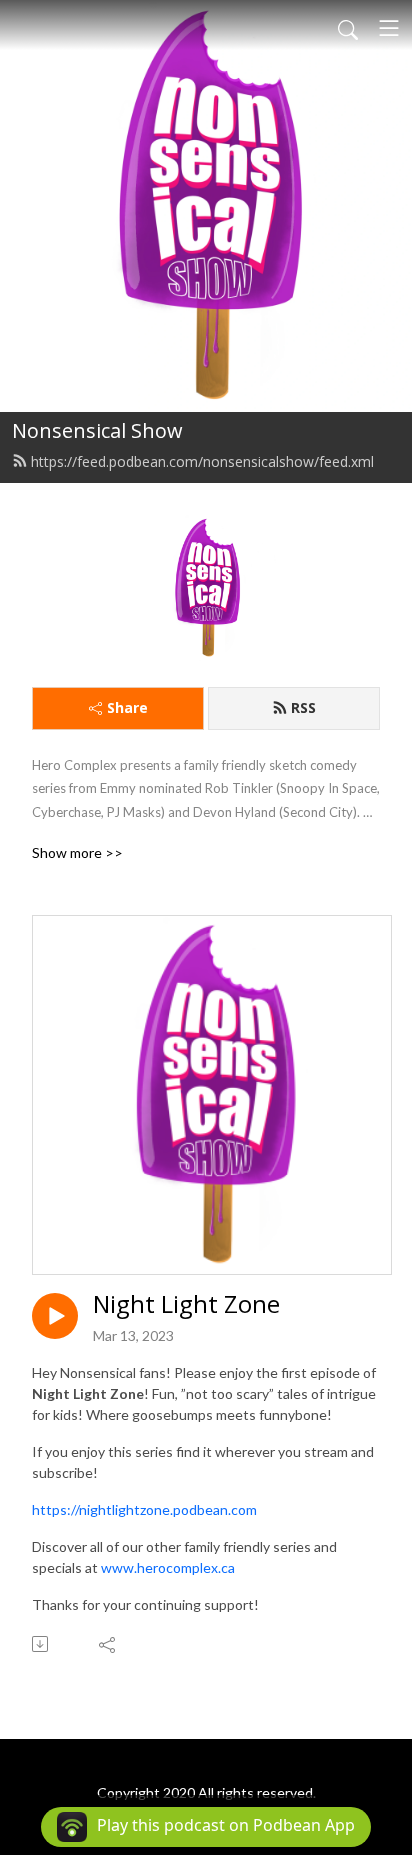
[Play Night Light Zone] (55, 1316)
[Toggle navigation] (389, 28)
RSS (303, 707)
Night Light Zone (186, 1304)
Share (127, 707)
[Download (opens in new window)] (41, 1644)
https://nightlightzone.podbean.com (144, 1509)
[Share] (108, 1644)
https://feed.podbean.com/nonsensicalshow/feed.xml (202, 461)
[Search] (348, 28)
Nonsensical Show (97, 430)
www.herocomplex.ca (168, 1567)
